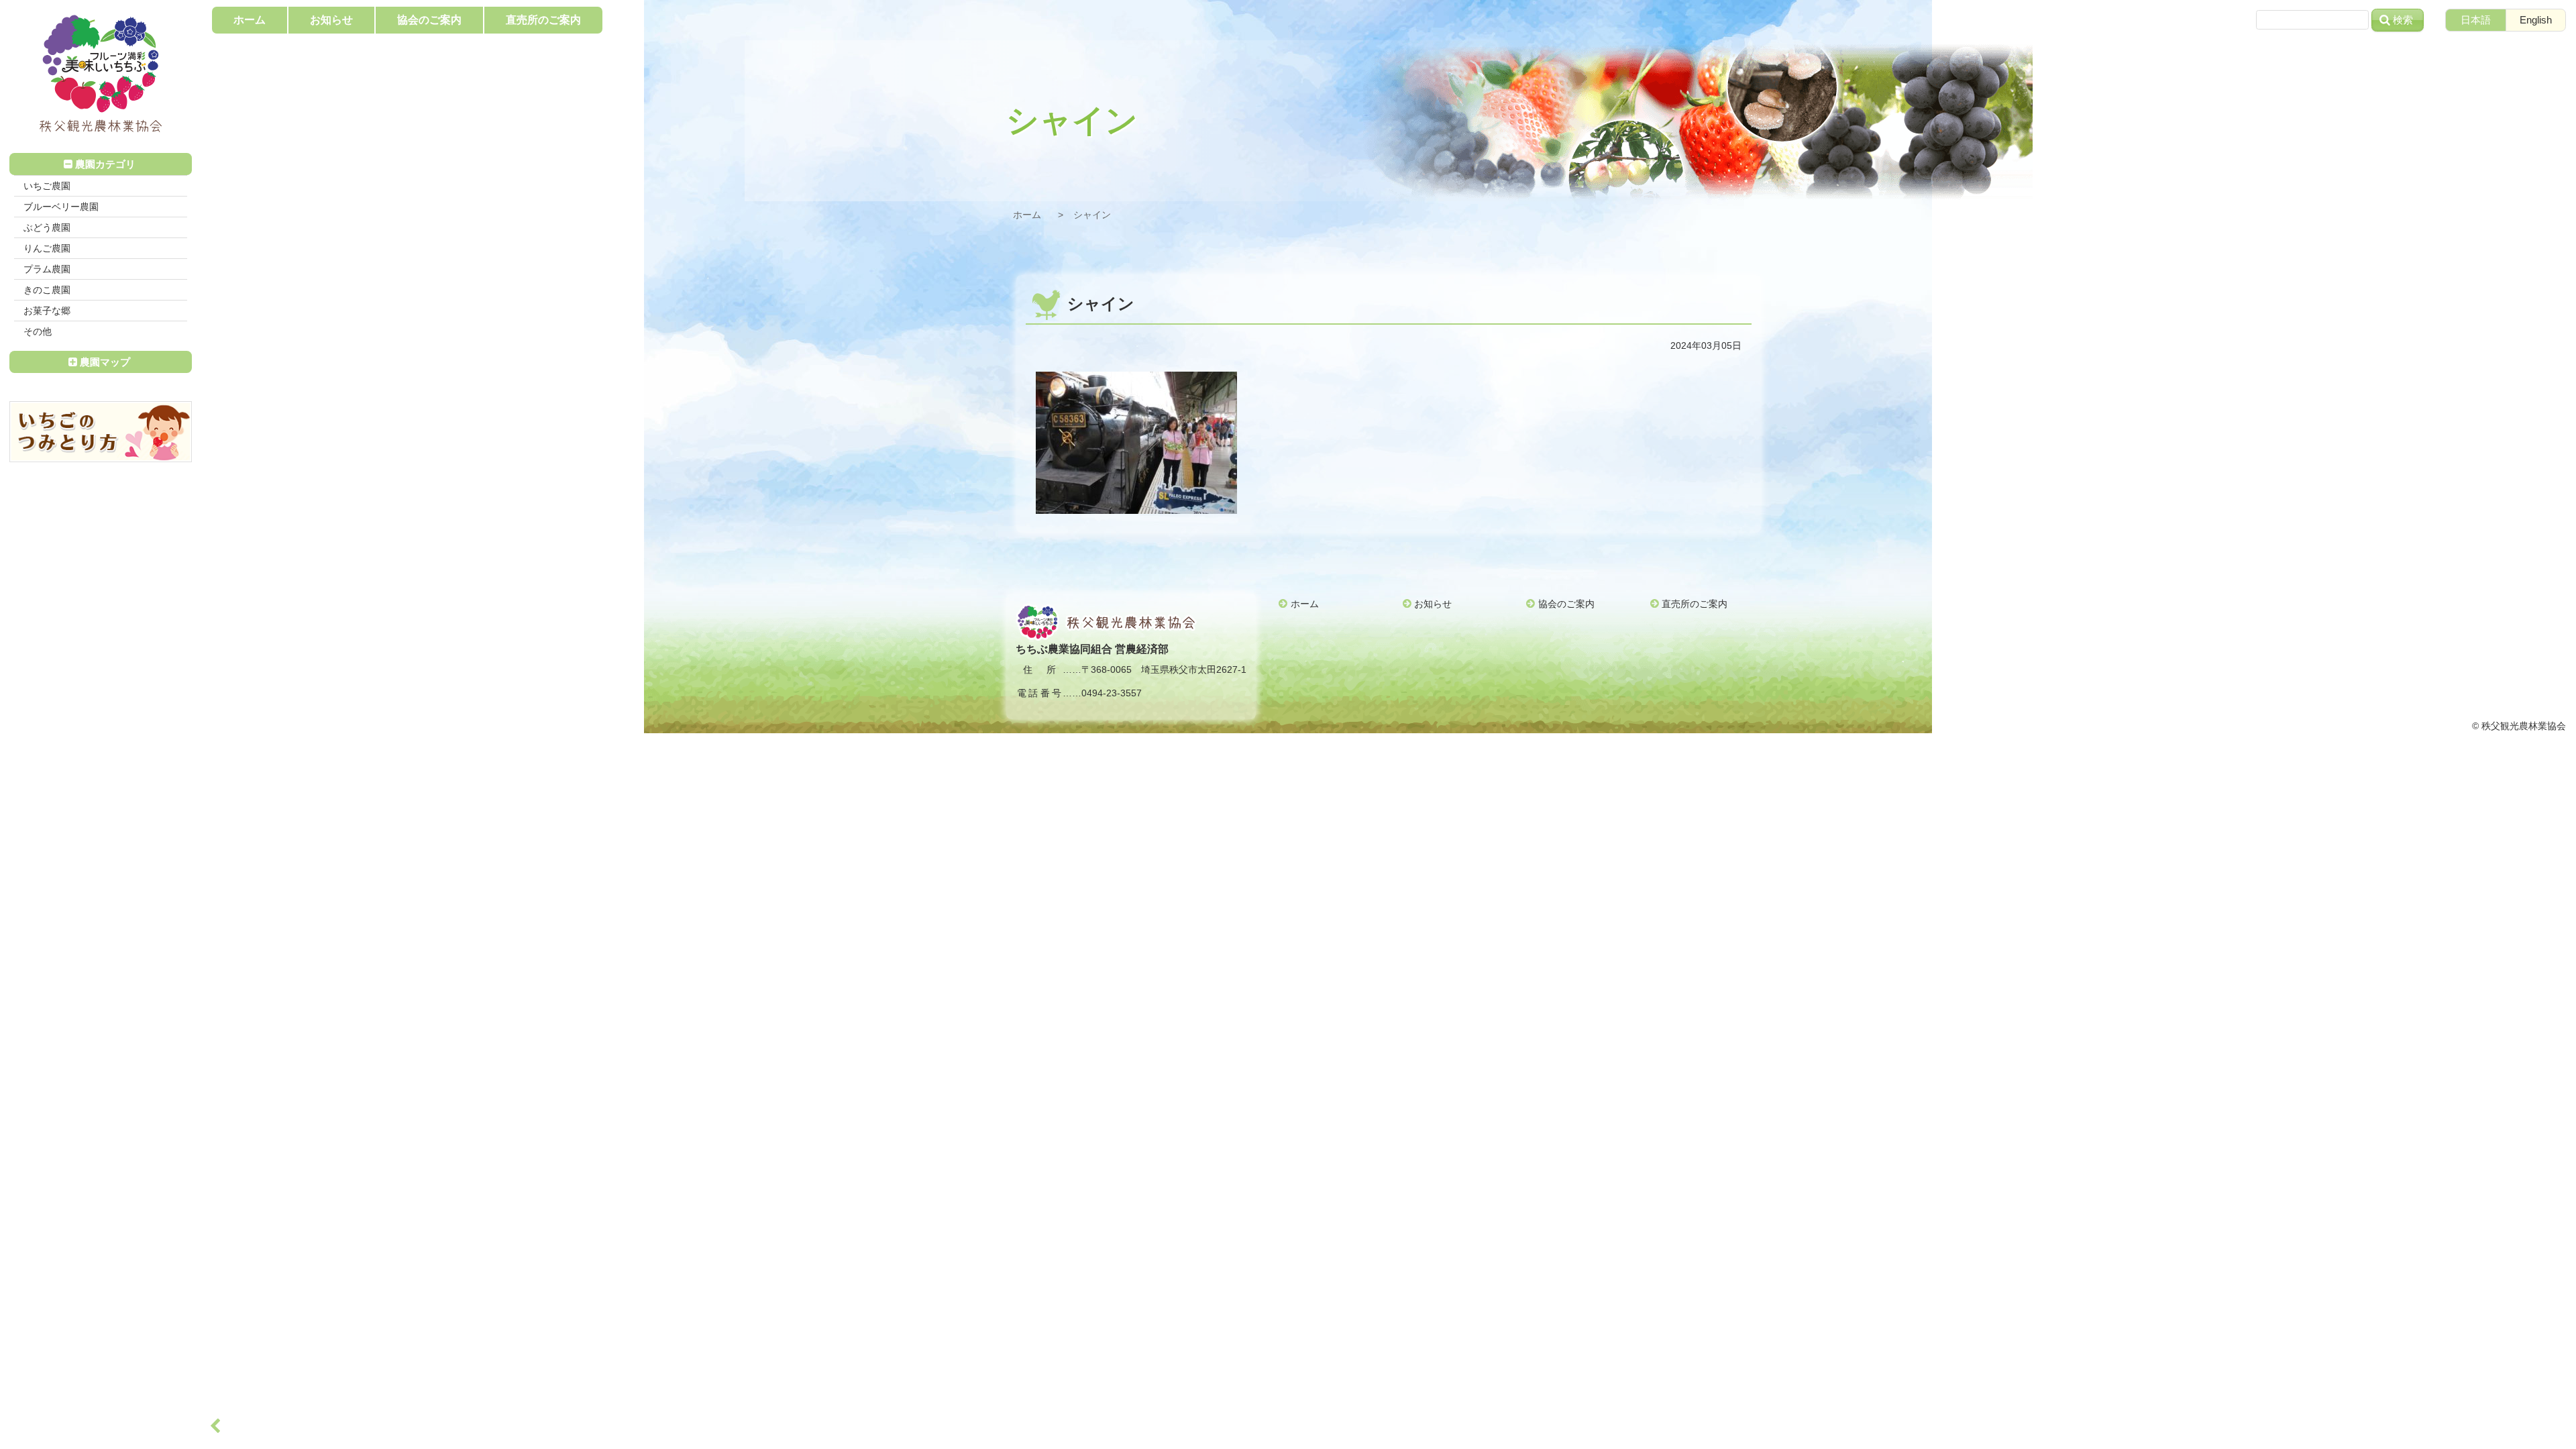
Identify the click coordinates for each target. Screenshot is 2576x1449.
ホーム (1027, 215)
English (2536, 20)
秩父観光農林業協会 (101, 74)
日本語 (2476, 20)
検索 (2403, 20)
